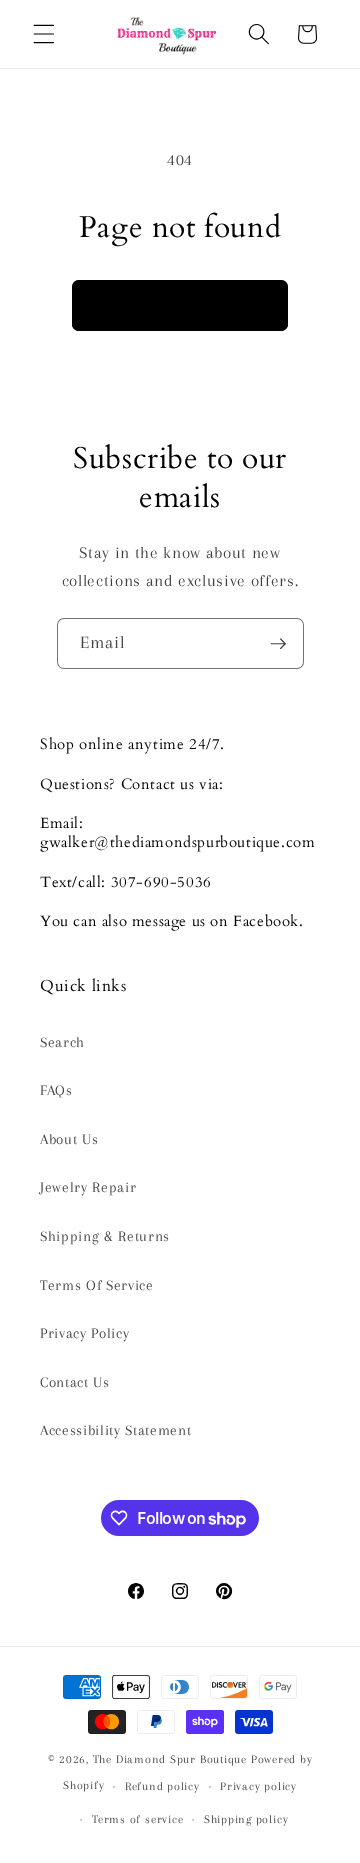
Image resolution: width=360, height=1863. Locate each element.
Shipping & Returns (105, 1236)
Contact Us (75, 1382)
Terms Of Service (97, 1285)
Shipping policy (246, 1819)
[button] (44, 34)
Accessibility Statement (115, 1430)
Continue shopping (180, 305)
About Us (69, 1139)
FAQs (56, 1090)
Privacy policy (258, 1786)
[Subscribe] (278, 644)
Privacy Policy (84, 1333)
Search (62, 1042)
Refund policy (162, 1786)
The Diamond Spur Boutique (170, 1759)
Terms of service (137, 1819)
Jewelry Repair (88, 1187)
